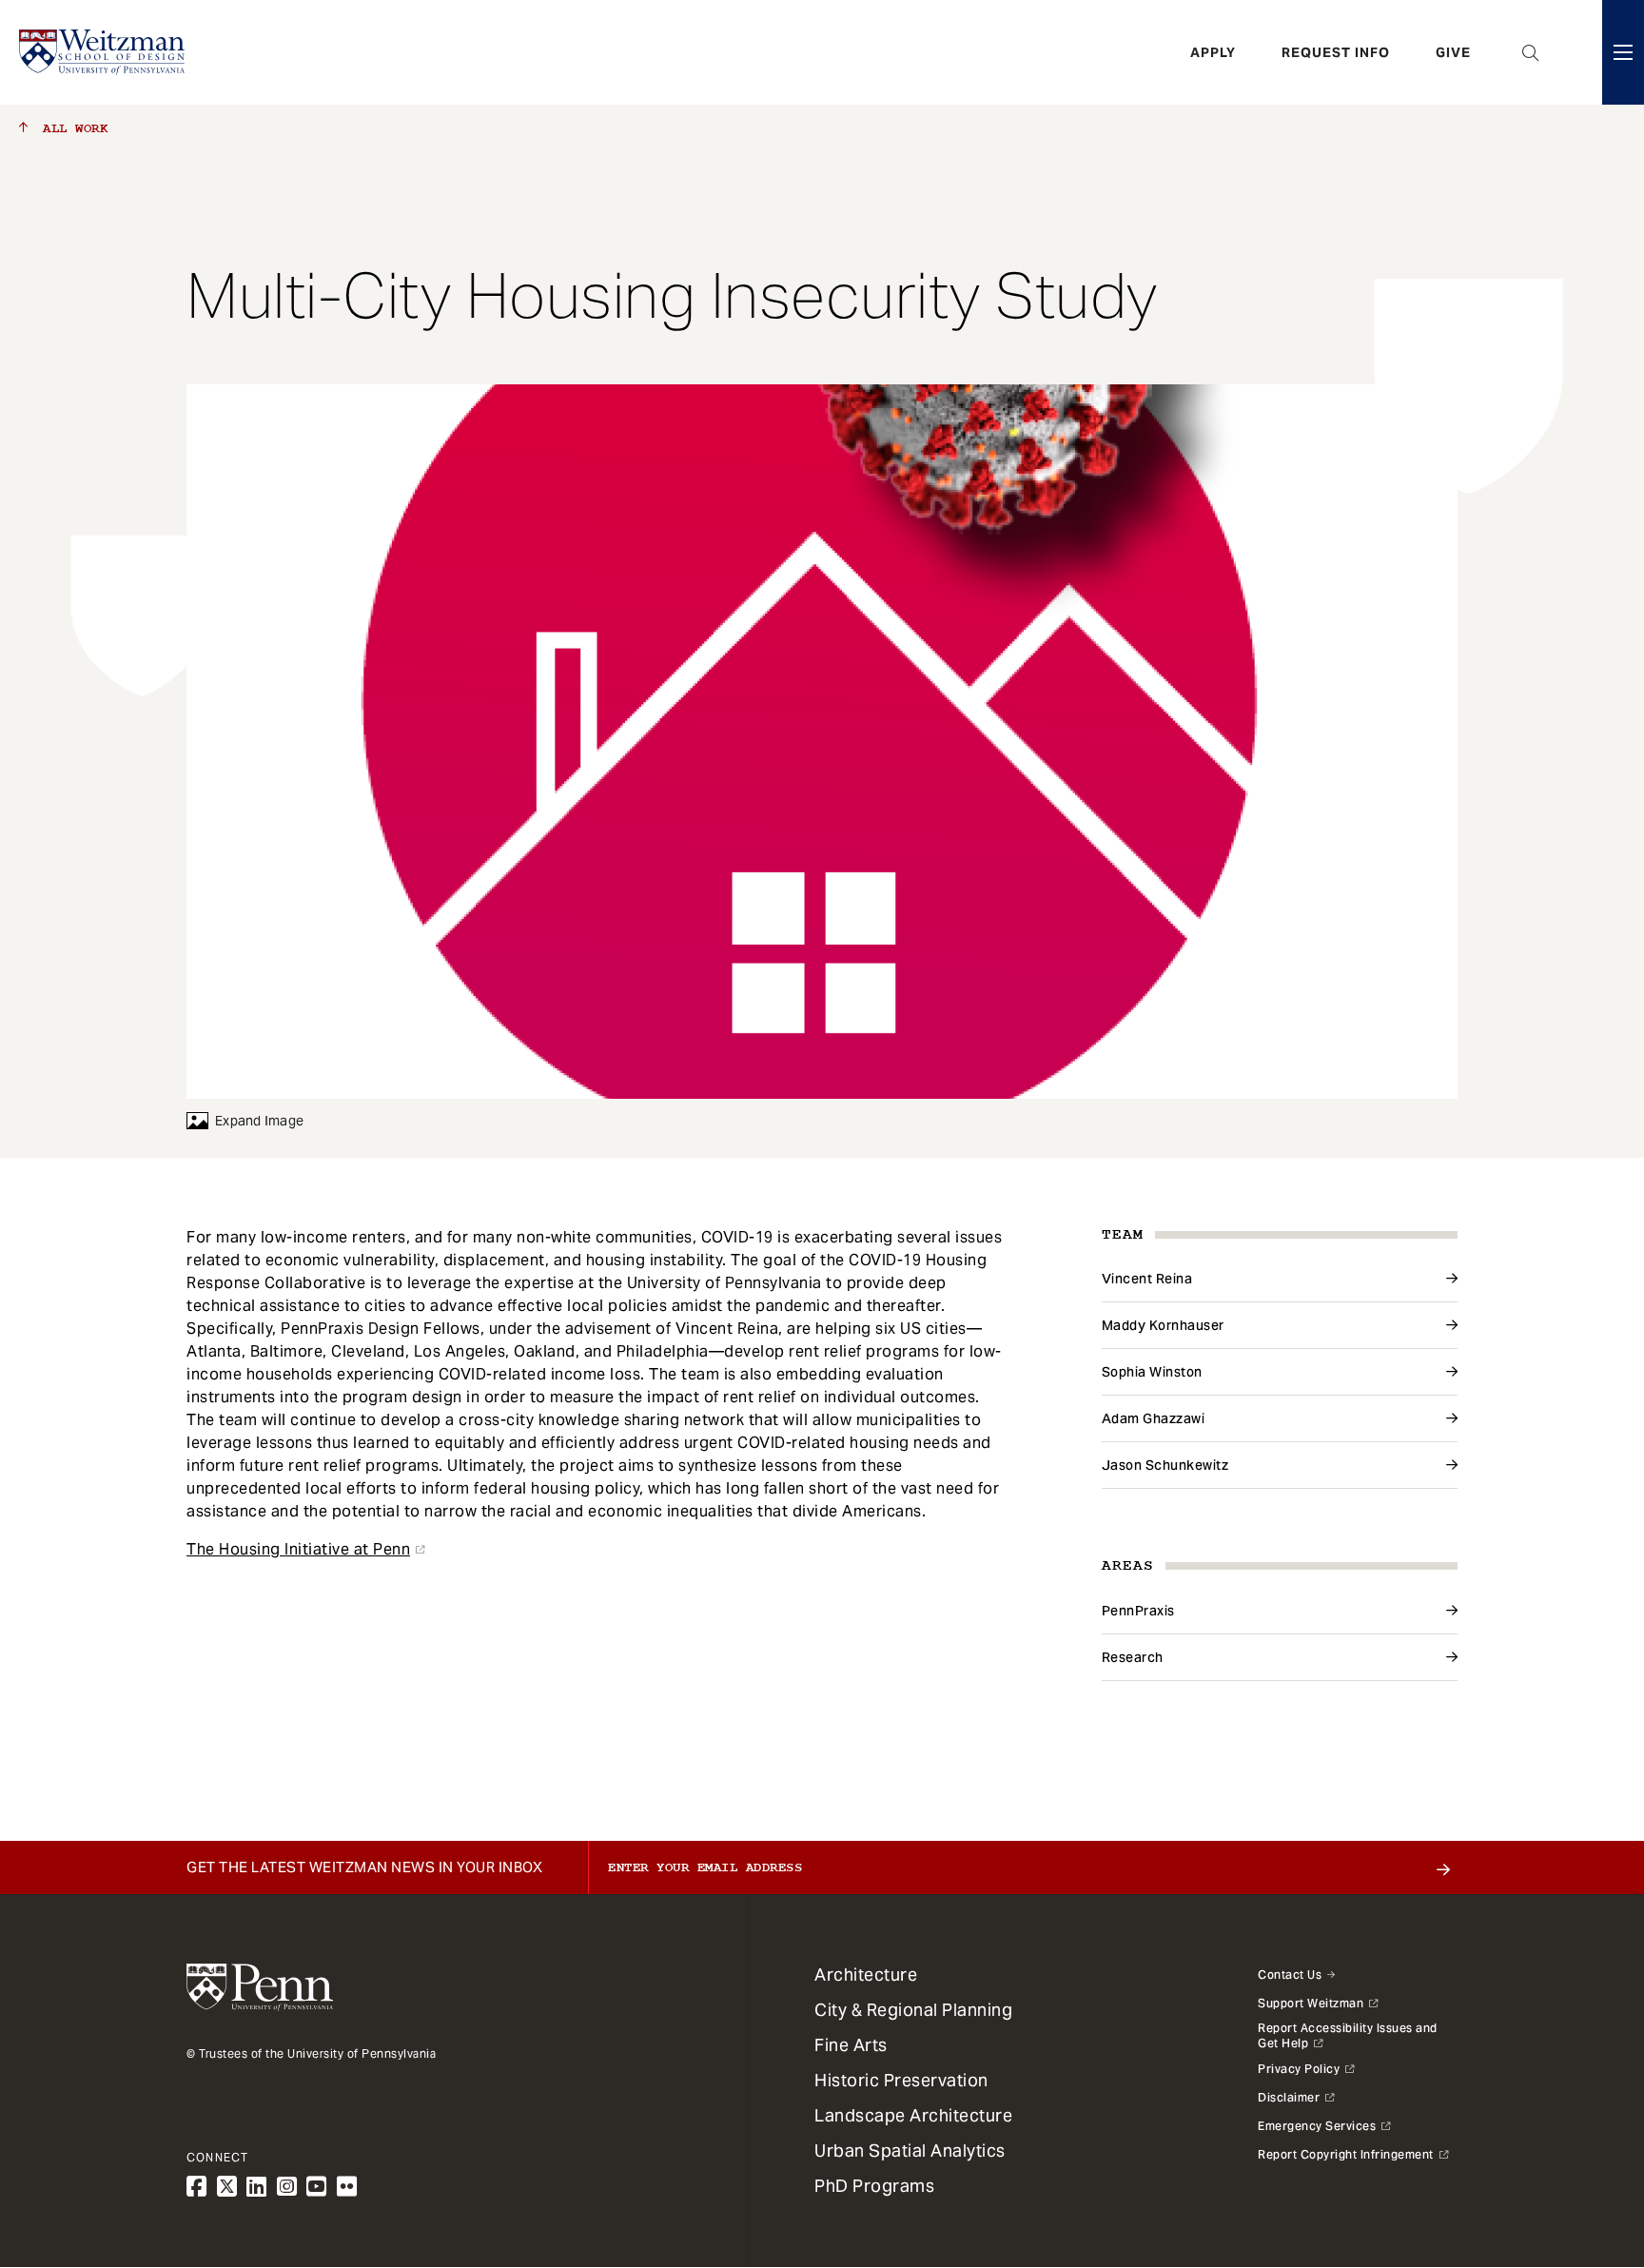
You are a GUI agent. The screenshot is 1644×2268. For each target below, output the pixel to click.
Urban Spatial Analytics (910, 2151)
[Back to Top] (1579, 2151)
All (71, 128)
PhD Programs (874, 2186)
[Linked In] (257, 2187)
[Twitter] (227, 2187)
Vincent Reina (1147, 1279)
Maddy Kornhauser (1163, 1325)
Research (1133, 1657)
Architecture (866, 1975)
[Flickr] (347, 2187)
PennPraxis (1138, 1611)
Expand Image (259, 1121)
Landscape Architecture (913, 2115)
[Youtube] (317, 2187)
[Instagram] (287, 2187)
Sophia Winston (1152, 1372)
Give (1453, 52)
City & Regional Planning (913, 2010)
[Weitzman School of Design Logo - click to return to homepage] (102, 52)
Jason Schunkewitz (1165, 1465)
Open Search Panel (1531, 52)
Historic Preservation (901, 2080)
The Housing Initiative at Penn (298, 1549)
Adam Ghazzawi (1154, 1418)
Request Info (1336, 52)
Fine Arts (851, 2045)
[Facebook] (197, 2187)
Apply (1213, 52)
